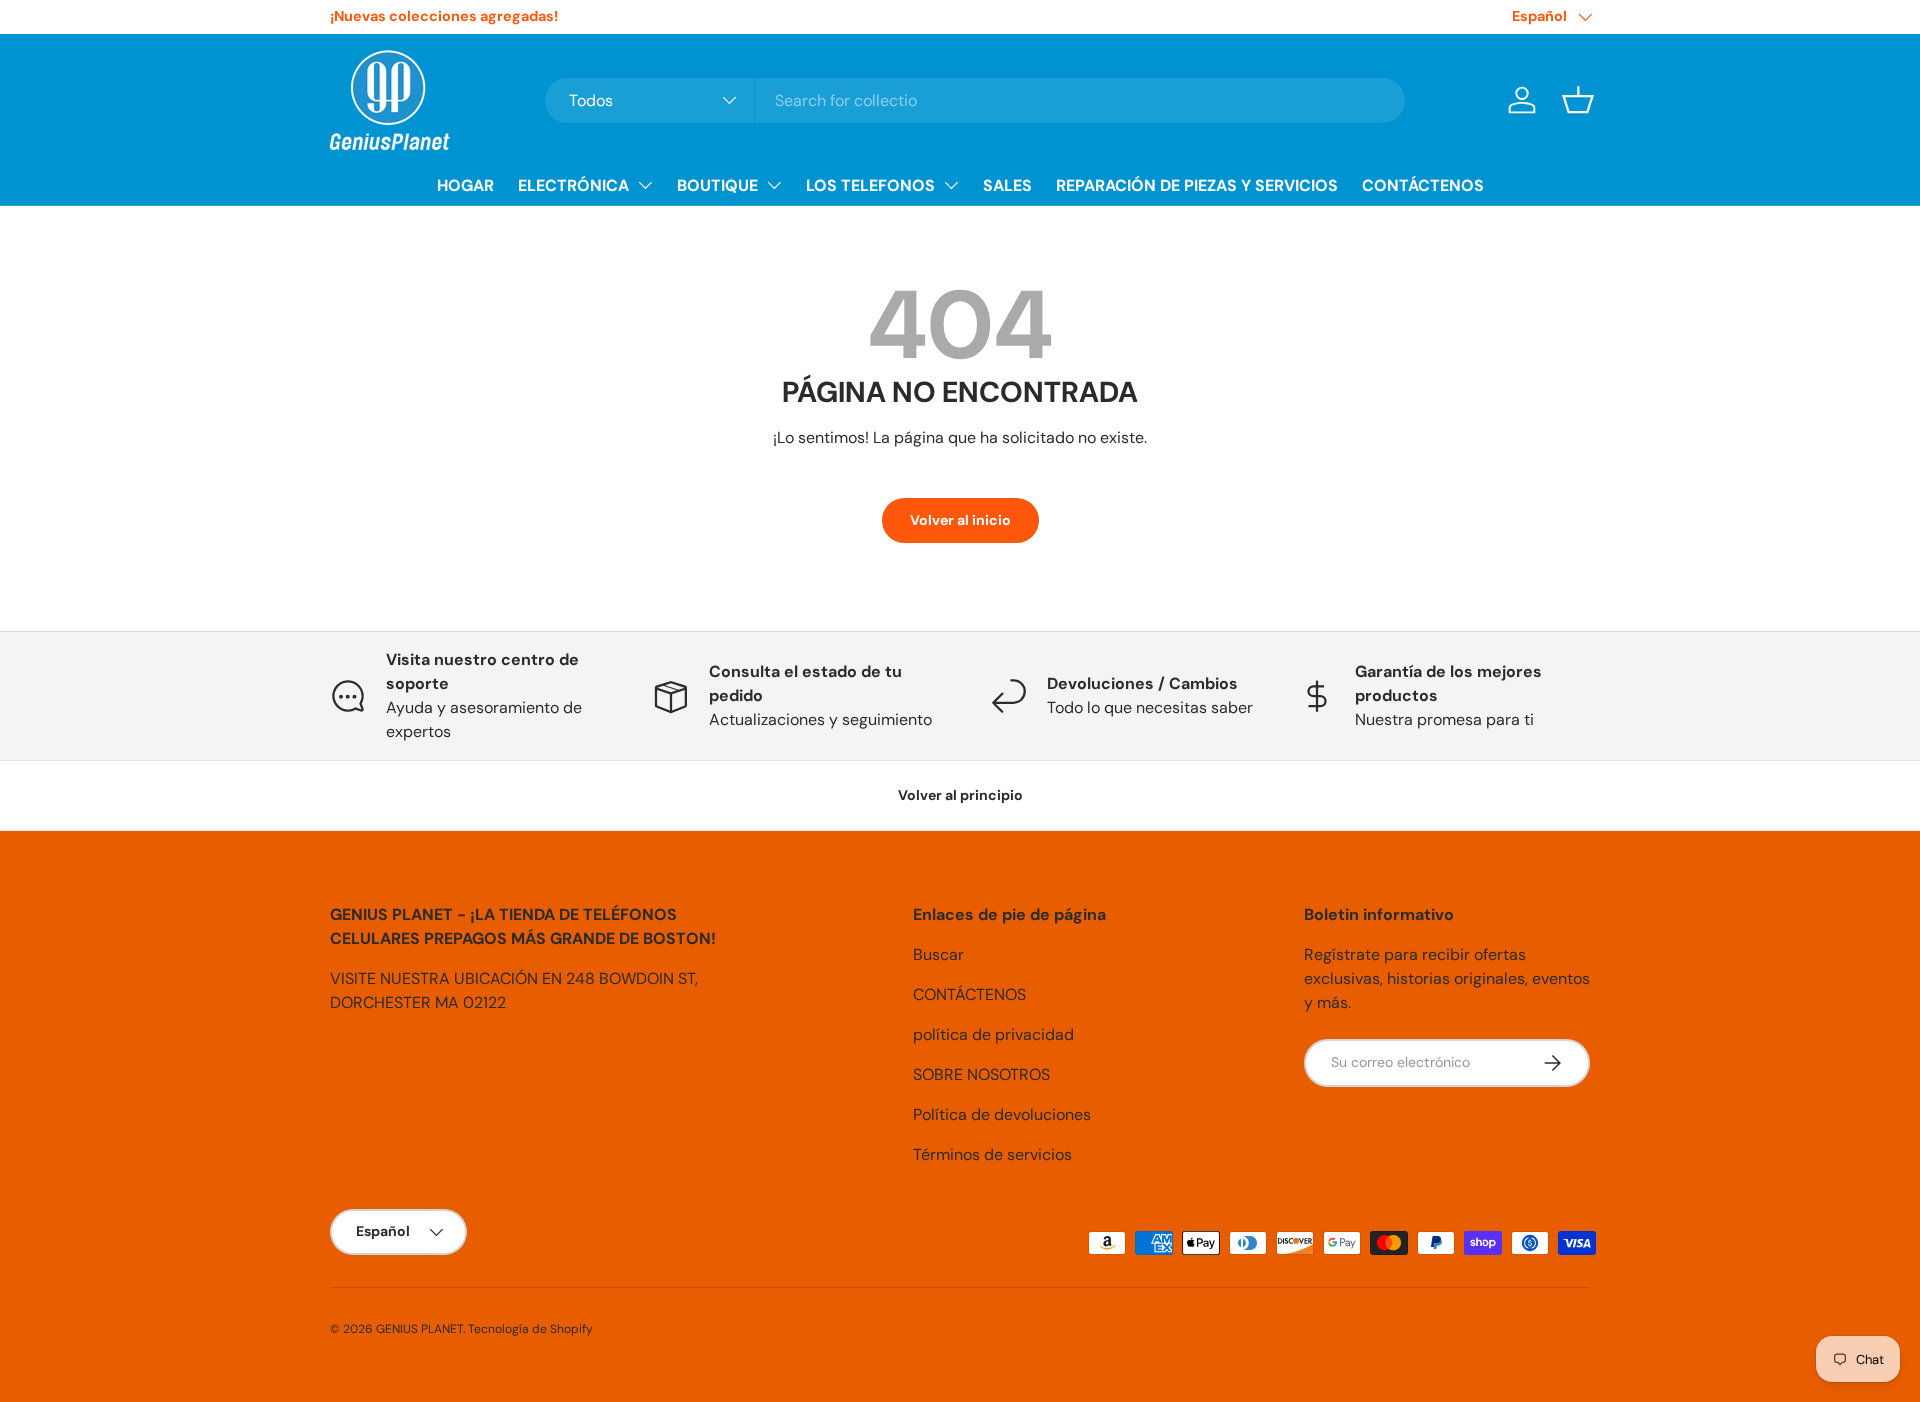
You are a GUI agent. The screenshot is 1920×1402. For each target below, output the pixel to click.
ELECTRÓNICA (573, 185)
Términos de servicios (992, 1154)
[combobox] (975, 100)
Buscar (938, 954)
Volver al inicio (960, 520)
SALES (1007, 185)
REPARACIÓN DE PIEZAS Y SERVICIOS (1197, 185)
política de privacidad (993, 1034)
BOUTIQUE (717, 185)
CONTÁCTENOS (1423, 185)
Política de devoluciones (1002, 1114)
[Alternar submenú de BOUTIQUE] (774, 185)
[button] (1578, 100)
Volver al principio (960, 795)
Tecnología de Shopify (530, 1329)
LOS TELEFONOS (870, 185)
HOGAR (465, 185)
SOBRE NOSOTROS (981, 1074)
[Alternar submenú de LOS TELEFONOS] (951, 185)
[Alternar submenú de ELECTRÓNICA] (645, 185)
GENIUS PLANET (419, 1329)
